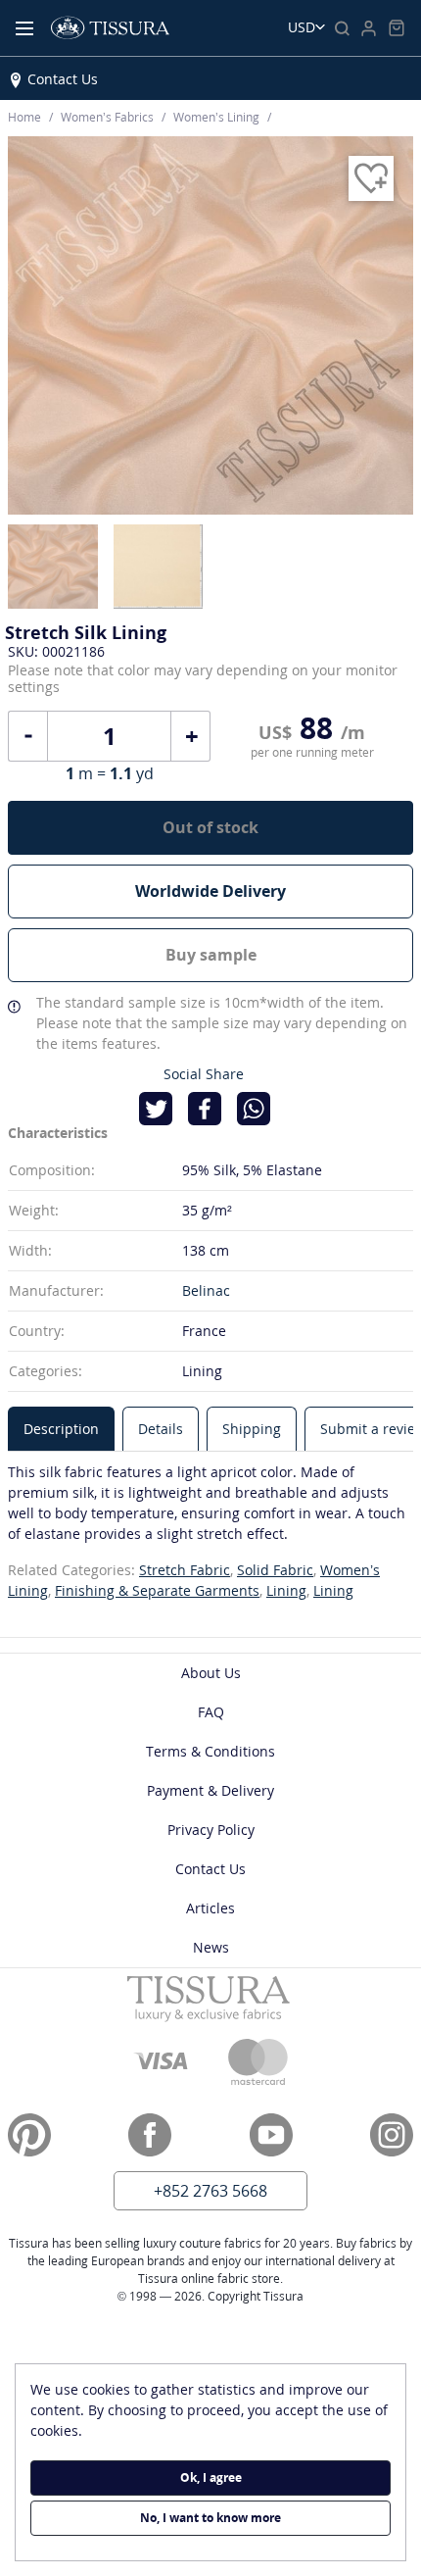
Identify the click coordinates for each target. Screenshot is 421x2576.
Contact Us (63, 79)
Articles (210, 1908)
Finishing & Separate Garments (157, 1590)
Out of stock (210, 827)
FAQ (211, 1712)
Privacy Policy (211, 1830)
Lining (286, 1590)
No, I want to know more (210, 2518)
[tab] (61, 1429)
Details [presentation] (161, 1429)
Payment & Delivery (210, 1790)
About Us (211, 1673)
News (211, 1947)
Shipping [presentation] (252, 1429)
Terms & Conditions (210, 1751)
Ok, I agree (211, 2477)
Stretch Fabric (185, 1570)
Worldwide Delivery (210, 891)
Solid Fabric (275, 1570)
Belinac (206, 1290)
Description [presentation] (61, 1429)
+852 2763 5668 (210, 2191)
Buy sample (211, 955)
